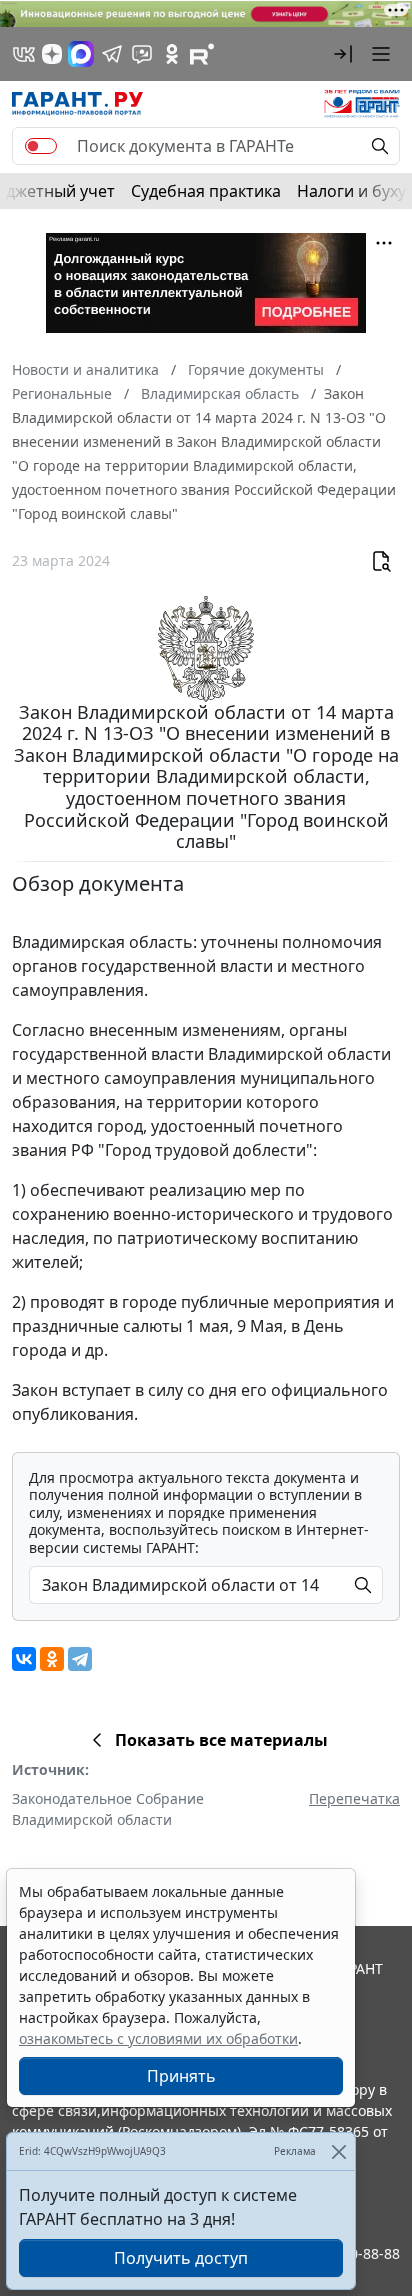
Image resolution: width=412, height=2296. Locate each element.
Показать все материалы (221, 1740)
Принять (181, 2076)
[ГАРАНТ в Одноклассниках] (172, 54)
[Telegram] (80, 1659)
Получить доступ (181, 2258)
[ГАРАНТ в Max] (81, 54)
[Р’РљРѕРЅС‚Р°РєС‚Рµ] (24, 1659)
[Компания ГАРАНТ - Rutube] (202, 54)
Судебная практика (206, 191)
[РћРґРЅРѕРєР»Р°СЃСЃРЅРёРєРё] (52, 1659)
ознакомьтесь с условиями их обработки (158, 2038)
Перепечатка (354, 1798)
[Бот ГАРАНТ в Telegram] (142, 54)
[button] (343, 54)
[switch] (41, 146)
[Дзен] (52, 54)
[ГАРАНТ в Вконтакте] (24, 54)
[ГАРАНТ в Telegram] (112, 54)
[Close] (338, 2151)
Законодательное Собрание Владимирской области (108, 1809)
